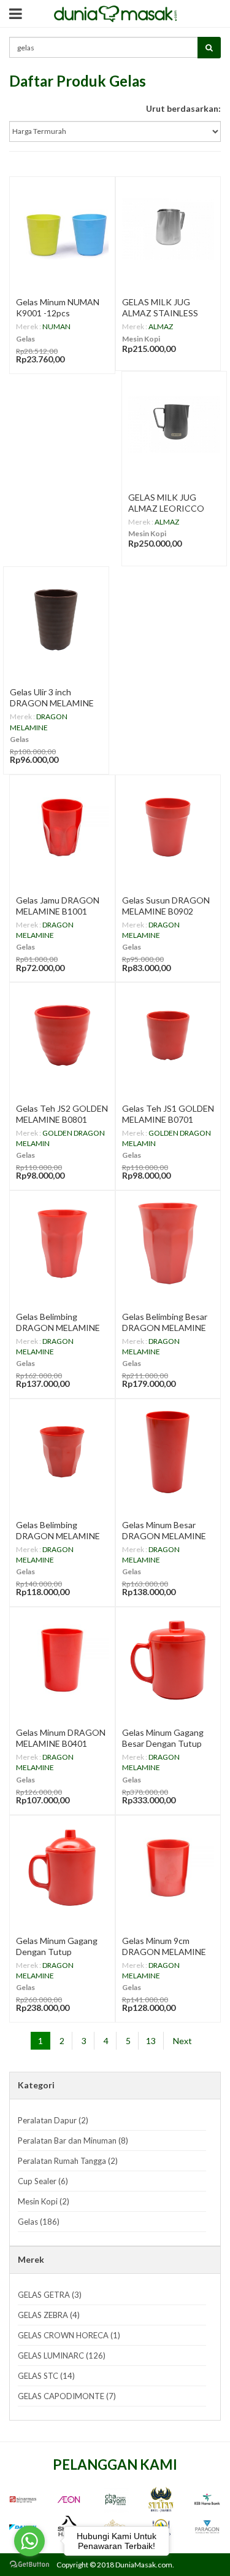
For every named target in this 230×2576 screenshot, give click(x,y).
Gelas (25, 339)
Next (182, 2041)
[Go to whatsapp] (29, 2541)
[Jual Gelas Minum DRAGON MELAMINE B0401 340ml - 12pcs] (62, 1660)
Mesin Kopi (141, 339)
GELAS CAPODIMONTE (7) (67, 2396)
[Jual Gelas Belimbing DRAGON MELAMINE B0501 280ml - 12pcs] (62, 1452)
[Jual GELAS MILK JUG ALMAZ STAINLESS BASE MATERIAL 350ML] (168, 229)
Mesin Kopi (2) (44, 2201)
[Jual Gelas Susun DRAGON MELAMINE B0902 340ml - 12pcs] (168, 828)
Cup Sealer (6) (43, 2181)
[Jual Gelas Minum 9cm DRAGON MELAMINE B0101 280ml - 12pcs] (168, 1868)
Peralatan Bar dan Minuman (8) (73, 2141)
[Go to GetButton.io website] (29, 2564)
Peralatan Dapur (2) (53, 2120)
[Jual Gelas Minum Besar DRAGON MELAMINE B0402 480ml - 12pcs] (168, 1452)
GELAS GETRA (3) (50, 2295)
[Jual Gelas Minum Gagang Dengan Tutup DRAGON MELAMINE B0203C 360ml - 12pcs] (62, 1868)
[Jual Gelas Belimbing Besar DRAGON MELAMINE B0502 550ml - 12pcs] (168, 1243)
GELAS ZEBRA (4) (49, 2315)
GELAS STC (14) (46, 2376)
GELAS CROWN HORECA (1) (69, 2335)
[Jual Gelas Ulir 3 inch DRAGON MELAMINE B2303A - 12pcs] (56, 619)
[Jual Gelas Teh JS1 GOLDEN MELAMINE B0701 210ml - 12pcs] (168, 1035)
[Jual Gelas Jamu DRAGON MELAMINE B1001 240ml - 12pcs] (62, 828)
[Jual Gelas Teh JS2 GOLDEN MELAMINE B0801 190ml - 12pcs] (62, 1035)
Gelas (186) (39, 2222)
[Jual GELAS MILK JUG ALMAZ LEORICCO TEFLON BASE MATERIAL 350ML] (174, 424)
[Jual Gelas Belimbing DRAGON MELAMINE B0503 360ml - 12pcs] (62, 1243)
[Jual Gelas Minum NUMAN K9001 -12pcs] (62, 229)
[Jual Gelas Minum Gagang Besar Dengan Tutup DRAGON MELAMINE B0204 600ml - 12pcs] (168, 1660)
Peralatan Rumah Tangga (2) (68, 2161)
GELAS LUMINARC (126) (62, 2355)
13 (151, 2041)
